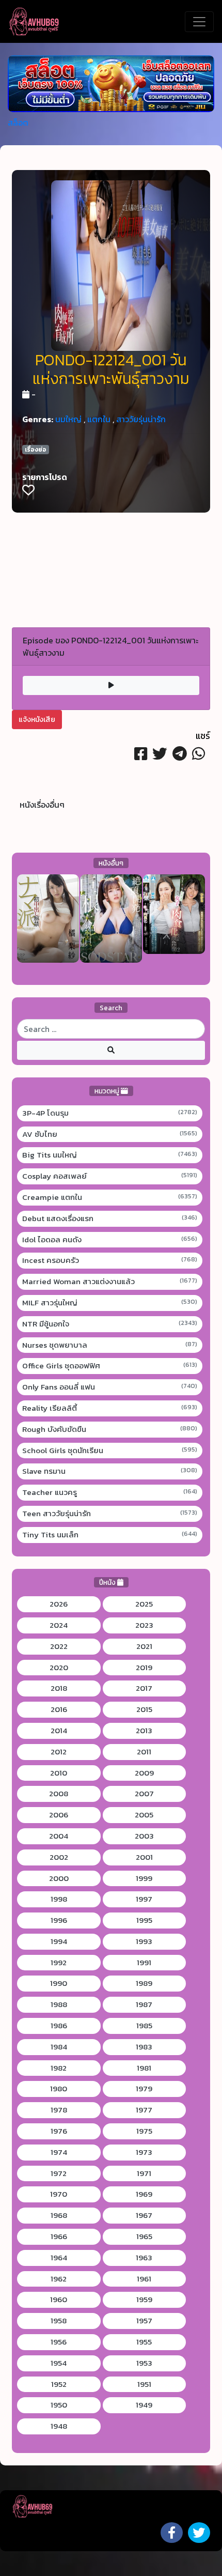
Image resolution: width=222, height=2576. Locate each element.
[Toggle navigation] (199, 22)
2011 (144, 1752)
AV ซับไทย (110, 1134)
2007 (144, 1794)
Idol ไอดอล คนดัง (110, 1240)
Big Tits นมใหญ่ (110, 1155)
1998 (59, 1899)
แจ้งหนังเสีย (37, 720)
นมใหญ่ (68, 419)
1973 (144, 2152)
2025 (144, 1604)
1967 (144, 2215)
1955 (144, 2342)
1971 (144, 2173)
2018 (59, 1688)
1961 (144, 2279)
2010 (59, 1773)
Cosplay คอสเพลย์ (110, 1176)
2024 (59, 1625)
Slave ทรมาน (110, 1471)
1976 (59, 2131)
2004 (59, 1836)
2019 (144, 1668)
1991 (144, 1963)
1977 (144, 2110)
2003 (144, 1836)
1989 (144, 1983)
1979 (144, 2089)
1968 (59, 2215)
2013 (144, 1731)
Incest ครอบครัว (110, 1260)
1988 (59, 2004)
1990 (59, 1983)
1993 (144, 1941)
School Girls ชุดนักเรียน (110, 1451)
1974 (59, 2152)
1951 (144, 2384)
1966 (59, 2236)
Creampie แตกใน (110, 1197)
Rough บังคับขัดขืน (110, 1429)
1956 (59, 2342)
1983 (144, 2047)
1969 (144, 2194)
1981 (144, 2068)
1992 (59, 1963)
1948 (59, 2426)
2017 (144, 1688)
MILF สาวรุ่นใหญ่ (110, 1303)
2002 (59, 1857)
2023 (144, 1625)
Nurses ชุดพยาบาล (110, 1345)
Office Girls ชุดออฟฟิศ (110, 1366)
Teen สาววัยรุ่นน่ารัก (110, 1514)
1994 (59, 1941)
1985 (144, 2026)
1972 (59, 2173)
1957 (144, 2321)
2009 (144, 1773)
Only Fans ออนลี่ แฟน (110, 1387)
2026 (59, 1604)
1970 (59, 2194)
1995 (144, 1920)
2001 (144, 1857)
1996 (59, 1920)
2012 (59, 1752)
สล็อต (18, 122)
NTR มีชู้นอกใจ (110, 1324)
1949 (144, 2405)
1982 (59, 2068)
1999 (144, 1878)
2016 (59, 1709)
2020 (59, 1668)
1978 (59, 2110)
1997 (144, 1899)
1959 (144, 2300)
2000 (59, 1878)
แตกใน (99, 419)
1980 (59, 2089)
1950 (59, 2405)
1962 (59, 2279)
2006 (59, 1815)
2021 (144, 1646)
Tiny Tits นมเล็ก (110, 1535)
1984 (59, 2047)
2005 (144, 1815)
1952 (59, 2384)
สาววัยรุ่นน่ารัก (141, 419)
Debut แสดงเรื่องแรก (110, 1218)
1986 (59, 2026)
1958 (59, 2321)
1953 (144, 2363)
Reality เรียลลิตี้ (110, 1408)
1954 (59, 2363)
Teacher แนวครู (110, 1492)
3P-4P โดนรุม (110, 1113)
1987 (144, 2004)
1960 (59, 2300)
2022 (59, 1646)
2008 (59, 1794)
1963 (144, 2258)
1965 (144, 2236)
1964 (59, 2258)
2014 (59, 1731)
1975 (144, 2131)
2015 (144, 1709)
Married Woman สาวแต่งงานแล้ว (110, 1282)
